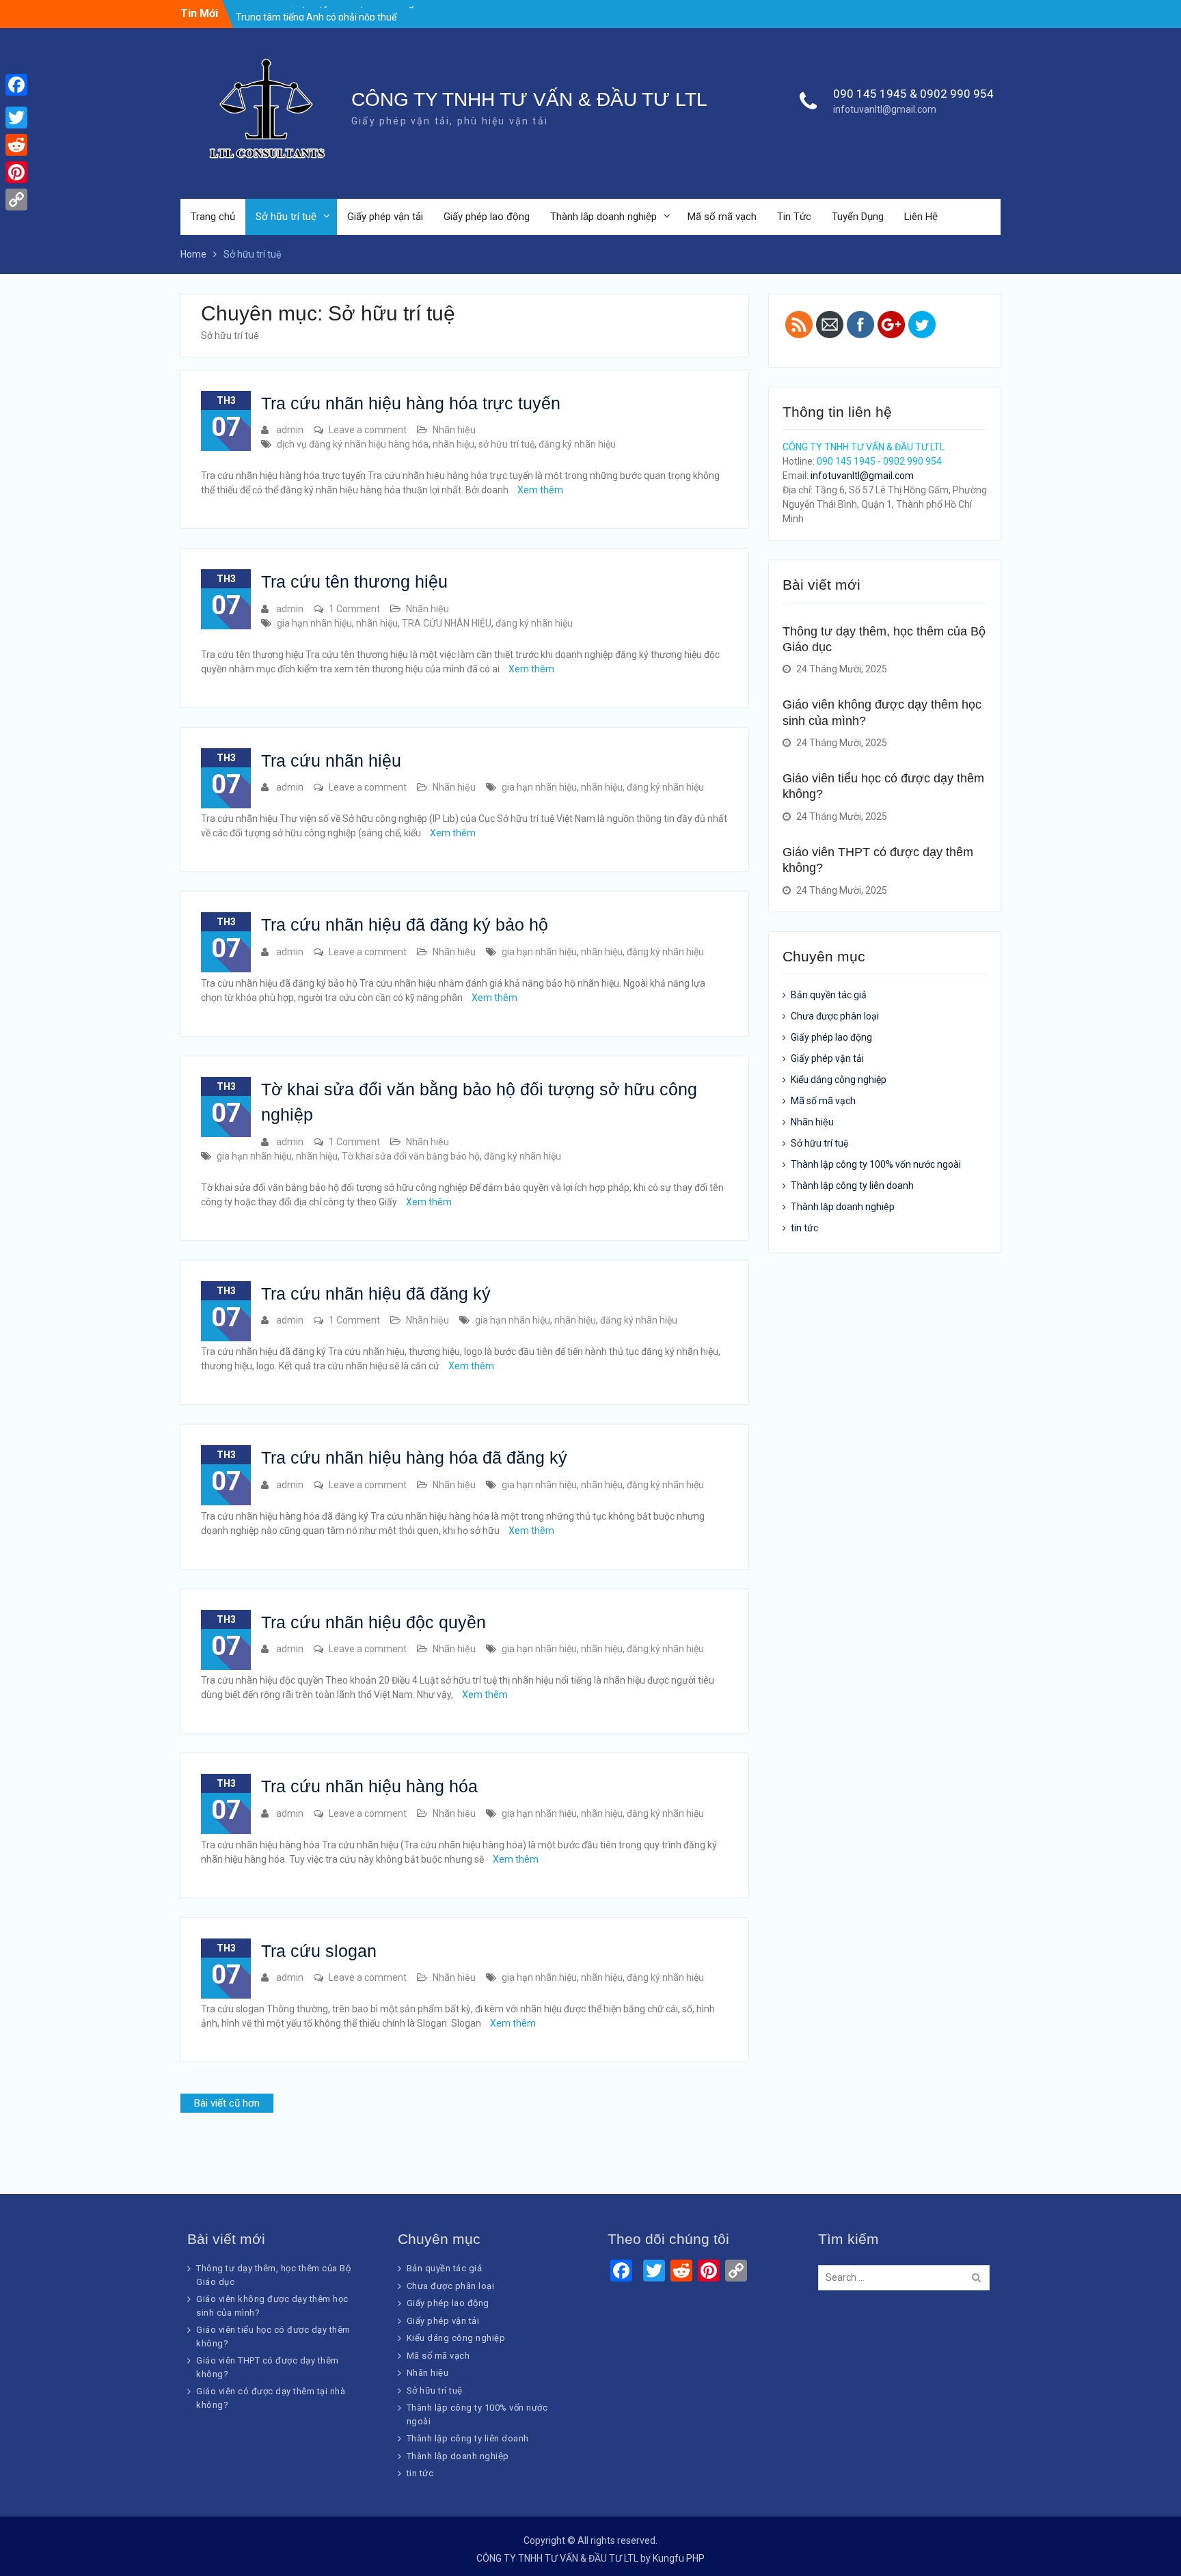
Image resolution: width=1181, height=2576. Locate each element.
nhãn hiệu (453, 444)
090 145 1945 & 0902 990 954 (913, 94)
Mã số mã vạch (722, 217)
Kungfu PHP (679, 2558)
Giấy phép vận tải (385, 217)
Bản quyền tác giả (829, 995)
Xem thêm (540, 490)
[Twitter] (16, 118)
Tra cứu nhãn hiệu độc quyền (374, 1622)
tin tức (804, 1228)
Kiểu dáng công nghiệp (839, 1080)
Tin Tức (794, 217)
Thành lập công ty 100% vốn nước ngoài (876, 1164)
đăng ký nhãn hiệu (577, 444)
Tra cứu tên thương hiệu (354, 581)
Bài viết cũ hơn (227, 2103)
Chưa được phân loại (835, 1016)
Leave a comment (368, 430)
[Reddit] (16, 145)
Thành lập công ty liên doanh (852, 1186)
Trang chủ (213, 217)
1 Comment (354, 609)
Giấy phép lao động (487, 217)
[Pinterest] (16, 172)
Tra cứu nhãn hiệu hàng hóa (369, 1786)
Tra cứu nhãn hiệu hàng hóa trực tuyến (411, 403)
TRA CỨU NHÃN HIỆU (447, 623)
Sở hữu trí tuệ (286, 217)
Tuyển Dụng (858, 217)
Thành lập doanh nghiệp (603, 217)
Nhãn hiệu (454, 430)
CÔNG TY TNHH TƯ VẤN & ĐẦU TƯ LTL (529, 99)
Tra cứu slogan (319, 1951)
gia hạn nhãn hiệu (314, 623)
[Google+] (16, 101)
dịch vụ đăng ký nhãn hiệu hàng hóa (353, 444)
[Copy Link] (16, 200)
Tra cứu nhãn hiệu (331, 761)
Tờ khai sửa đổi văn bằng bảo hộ (411, 1156)
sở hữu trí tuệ (506, 444)
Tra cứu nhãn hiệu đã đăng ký (376, 1293)
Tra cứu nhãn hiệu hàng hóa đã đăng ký (414, 1457)
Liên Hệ (921, 217)
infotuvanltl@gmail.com (885, 109)
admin (290, 430)
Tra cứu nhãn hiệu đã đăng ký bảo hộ (405, 924)
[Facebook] (16, 85)
